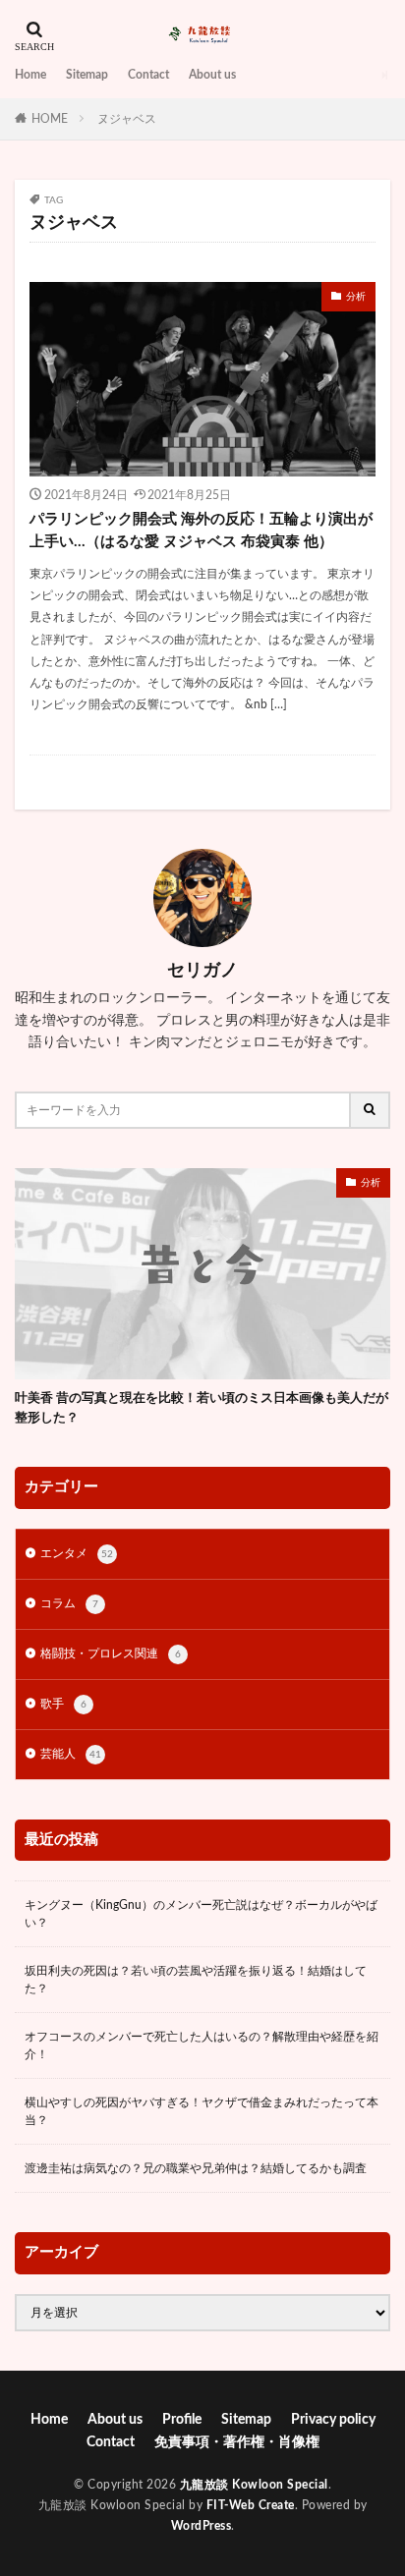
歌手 (63, 1704)
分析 (356, 297)
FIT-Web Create (251, 2505)
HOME (50, 119)
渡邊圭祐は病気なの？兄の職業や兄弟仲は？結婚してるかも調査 (196, 2168)
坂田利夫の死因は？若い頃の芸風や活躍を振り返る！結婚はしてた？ (196, 1980)
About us (212, 75)
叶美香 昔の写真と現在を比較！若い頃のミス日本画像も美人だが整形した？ (202, 1408)
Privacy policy (333, 2420)
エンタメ (77, 1553)
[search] (371, 1110)
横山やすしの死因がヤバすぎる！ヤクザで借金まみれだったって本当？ (202, 2111)
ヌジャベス (127, 119)
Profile (182, 2420)
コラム (69, 1603)
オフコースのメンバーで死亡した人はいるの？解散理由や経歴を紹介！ (202, 2045)
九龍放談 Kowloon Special (254, 2485)
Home (30, 75)
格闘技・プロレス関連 (111, 1653)
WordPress (202, 2526)
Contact (148, 75)
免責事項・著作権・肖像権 (237, 2442)
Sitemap (87, 75)
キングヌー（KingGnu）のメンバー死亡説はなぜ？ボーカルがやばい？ (201, 1914)
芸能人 (71, 1754)
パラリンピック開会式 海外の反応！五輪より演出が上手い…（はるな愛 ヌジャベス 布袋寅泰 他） (201, 531)
